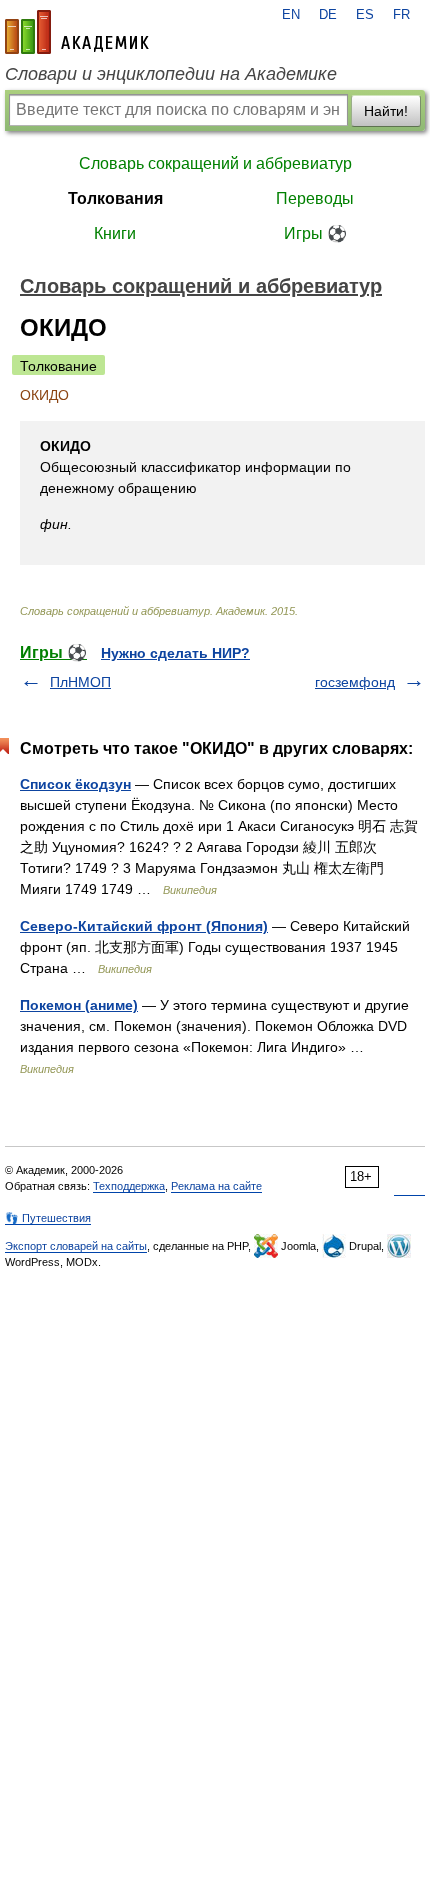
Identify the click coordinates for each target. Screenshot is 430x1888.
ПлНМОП (80, 682)
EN (291, 15)
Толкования (115, 198)
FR (401, 15)
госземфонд (355, 682)
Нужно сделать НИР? (175, 653)
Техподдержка (129, 1186)
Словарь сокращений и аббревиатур (215, 163)
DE (328, 15)
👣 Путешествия (48, 1218)
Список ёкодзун (75, 784)
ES (365, 15)
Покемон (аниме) (79, 1005)
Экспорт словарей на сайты (76, 1246)
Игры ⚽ (315, 233)
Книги (115, 233)
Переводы (315, 198)
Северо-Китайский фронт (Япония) (144, 926)
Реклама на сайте (216, 1186)
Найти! (386, 111)
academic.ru (77, 32)
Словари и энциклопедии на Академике (171, 74)
